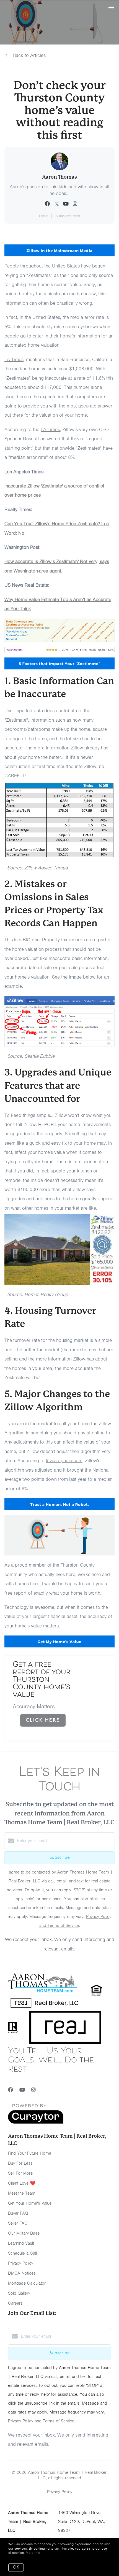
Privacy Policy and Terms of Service (41, 2421)
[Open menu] (111, 8)
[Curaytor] (36, 2122)
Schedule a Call (22, 2253)
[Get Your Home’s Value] (98, 1672)
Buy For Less (20, 2163)
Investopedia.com (64, 1460)
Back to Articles (29, 55)
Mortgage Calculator (27, 2283)
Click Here (43, 1720)
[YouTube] (22, 2090)
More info (33, 2553)
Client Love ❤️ (22, 2183)
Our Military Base (24, 2233)
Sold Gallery (19, 2293)
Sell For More (20, 2173)
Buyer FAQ (18, 2213)
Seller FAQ (18, 2223)
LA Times (14, 359)
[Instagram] (33, 2090)
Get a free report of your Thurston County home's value (42, 1680)
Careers (15, 2303)
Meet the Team (22, 2193)
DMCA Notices (22, 2273)
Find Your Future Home (30, 2153)
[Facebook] (11, 2090)
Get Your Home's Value (30, 2203)
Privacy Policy (21, 2263)
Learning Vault (21, 2243)
